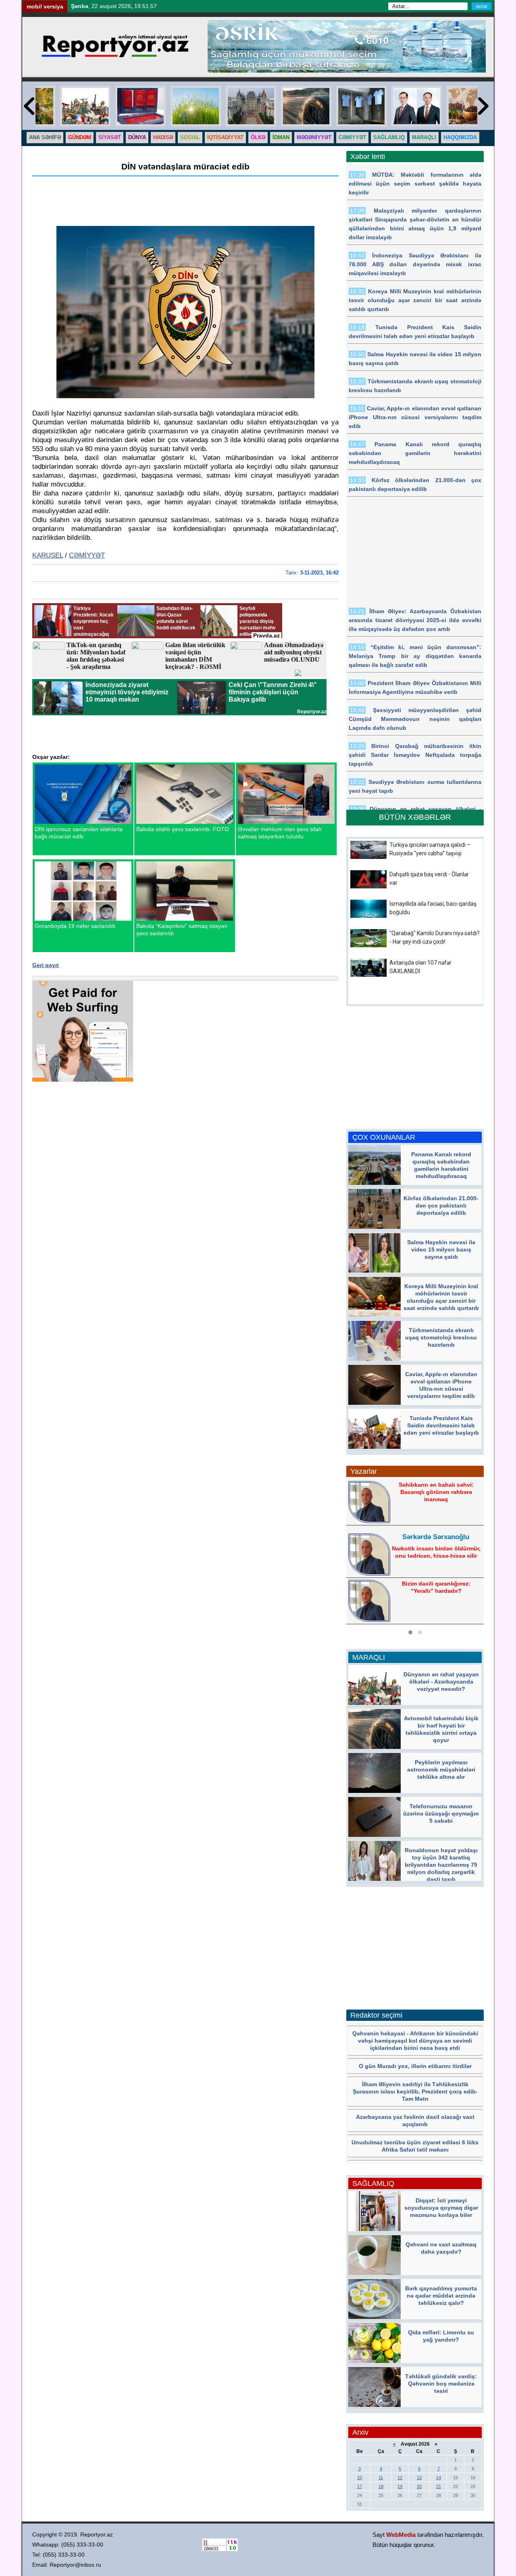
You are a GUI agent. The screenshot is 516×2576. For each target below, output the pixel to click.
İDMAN (281, 137)
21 (439, 2486)
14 (439, 2478)
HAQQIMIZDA (460, 137)
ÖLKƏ (258, 137)
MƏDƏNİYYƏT (314, 137)
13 (419, 2478)
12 (400, 2478)
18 (381, 2486)
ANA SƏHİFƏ (45, 137)
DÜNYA (137, 137)
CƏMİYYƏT (352, 137)
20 (419, 2486)
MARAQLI (424, 137)
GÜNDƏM (80, 137)
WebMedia (401, 2535)
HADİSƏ (163, 137)
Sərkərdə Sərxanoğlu (436, 1537)
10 (360, 2478)
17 (360, 2486)
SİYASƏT (110, 137)
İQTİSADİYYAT (225, 137)
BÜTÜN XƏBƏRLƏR (415, 817)
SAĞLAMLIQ (389, 137)
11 (381, 2478)
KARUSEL (48, 555)
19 (400, 2486)
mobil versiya (45, 6)
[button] (410, 1632)
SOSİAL (190, 137)
